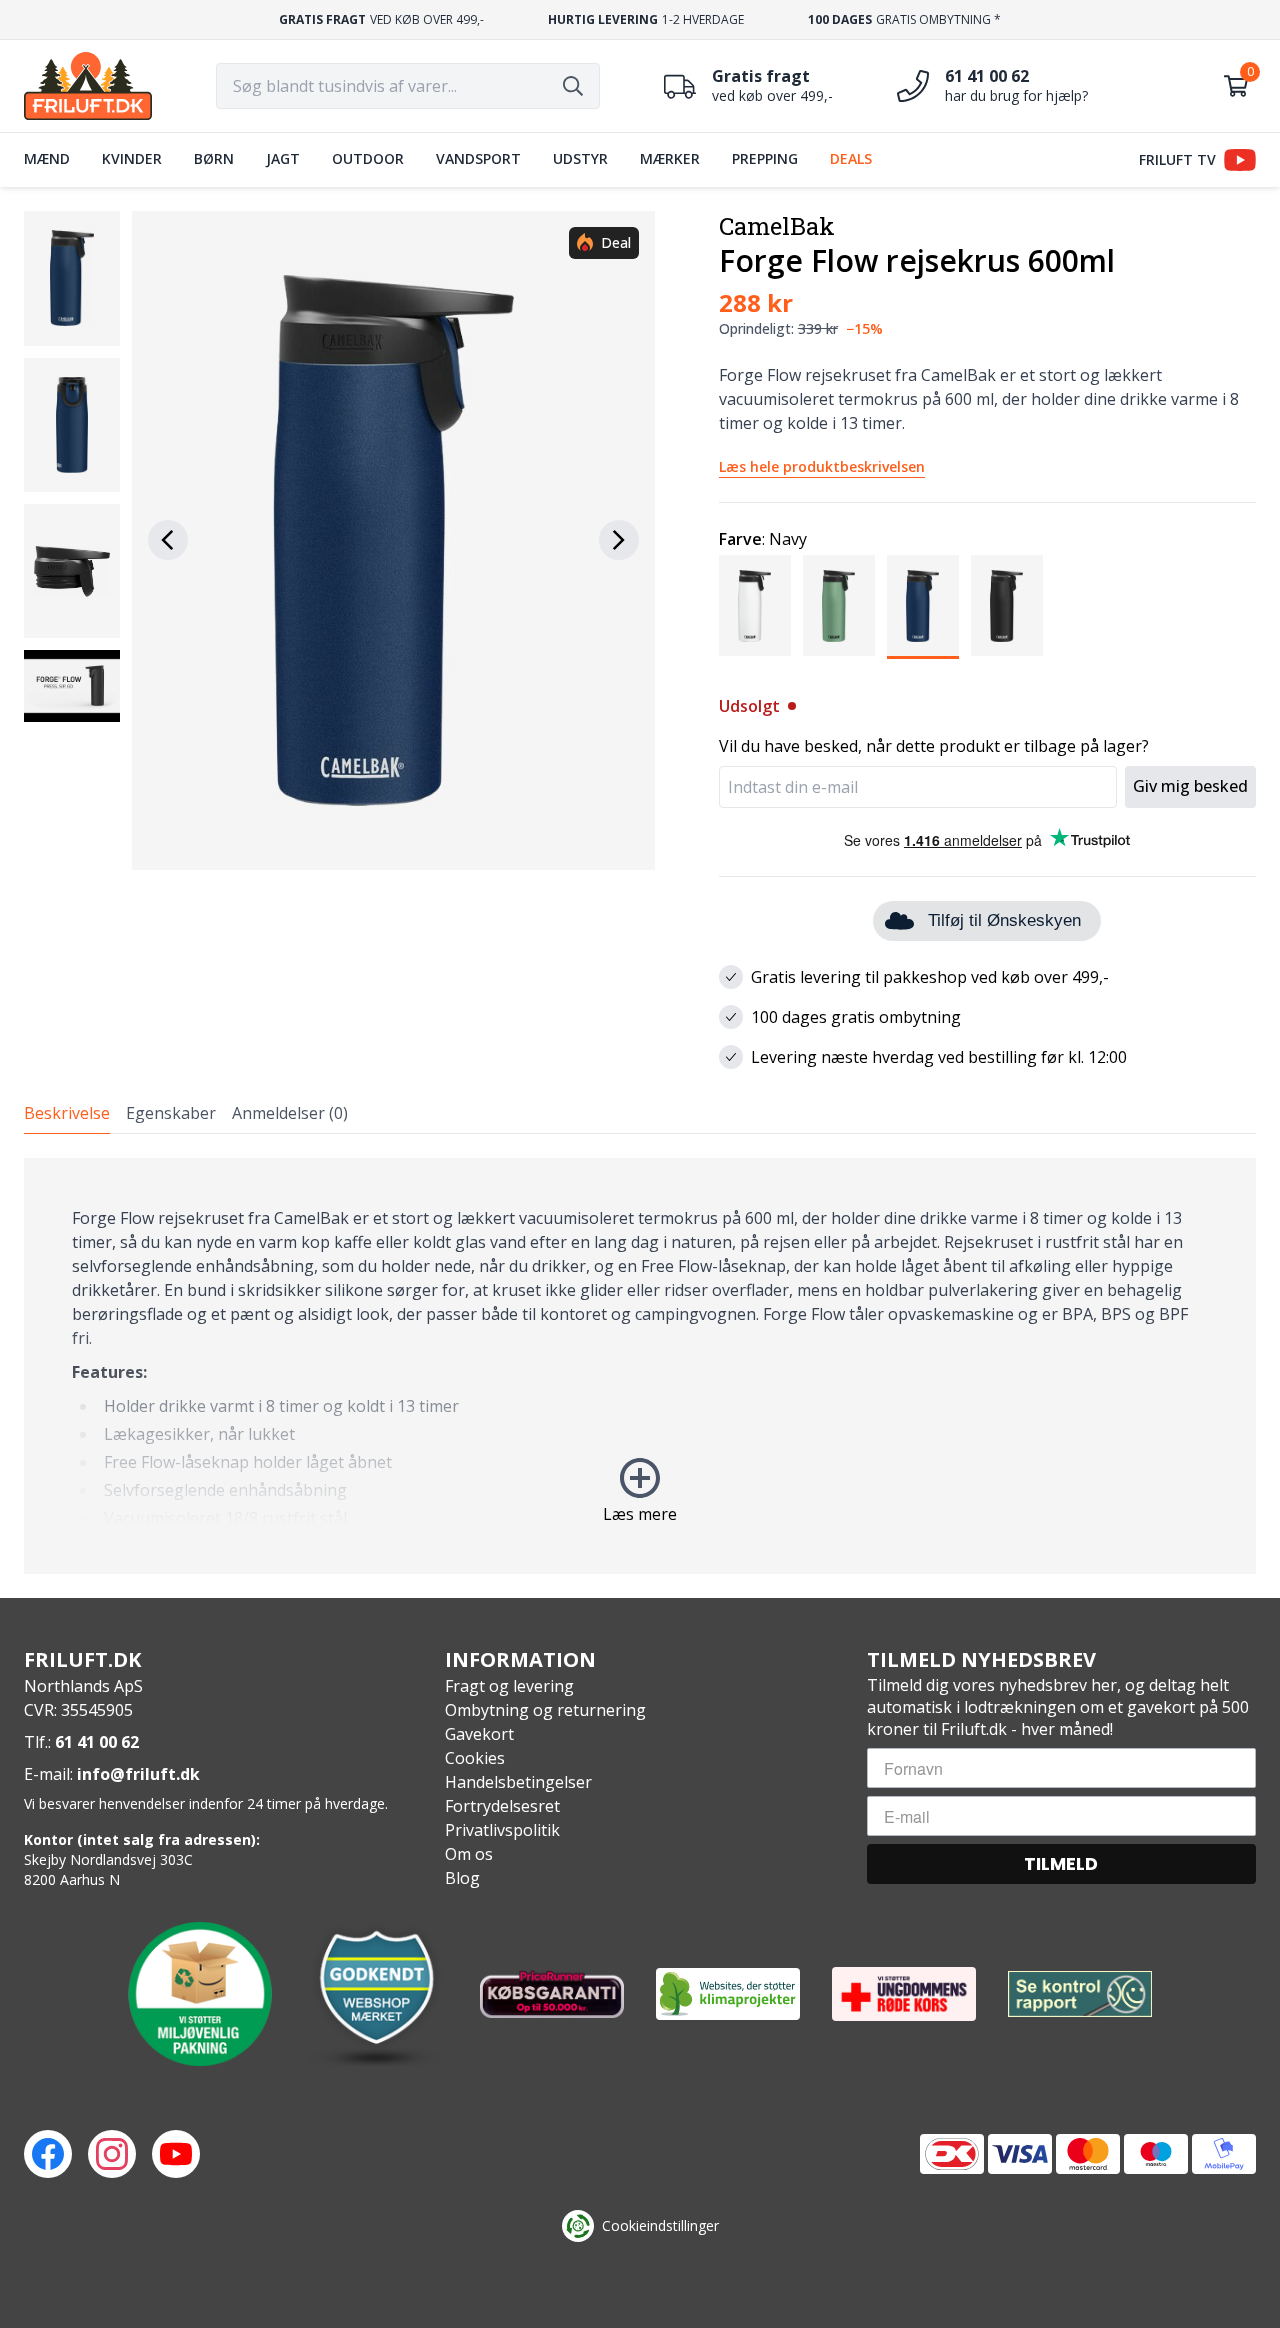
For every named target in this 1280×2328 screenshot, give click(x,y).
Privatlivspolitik (502, 1830)
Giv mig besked (1190, 786)
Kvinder (132, 158)
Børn (214, 158)
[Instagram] (112, 2154)
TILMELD (1061, 1863)
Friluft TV (1177, 159)
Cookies (475, 1758)
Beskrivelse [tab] (67, 1113)
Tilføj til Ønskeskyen (1004, 920)
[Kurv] (1236, 86)
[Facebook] (48, 2154)
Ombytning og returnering (545, 1710)
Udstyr (580, 158)
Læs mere (640, 1514)
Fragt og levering (509, 1686)
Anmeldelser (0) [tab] (290, 1113)
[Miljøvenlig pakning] (200, 1994)
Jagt (283, 158)
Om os (469, 1854)
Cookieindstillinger (660, 2225)
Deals (851, 158)
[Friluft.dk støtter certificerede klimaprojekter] (728, 1994)
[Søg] (573, 86)
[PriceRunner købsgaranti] (552, 1994)
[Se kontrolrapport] (1080, 1994)
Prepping (765, 158)
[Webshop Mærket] (376, 1994)
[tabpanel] (640, 1366)
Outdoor (368, 158)
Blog (462, 1878)
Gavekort (479, 1734)
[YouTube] (176, 2154)
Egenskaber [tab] (171, 1113)
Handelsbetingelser (518, 1782)
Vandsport (478, 158)
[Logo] (88, 86)
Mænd (47, 158)
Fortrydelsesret (502, 1806)
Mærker (670, 158)
